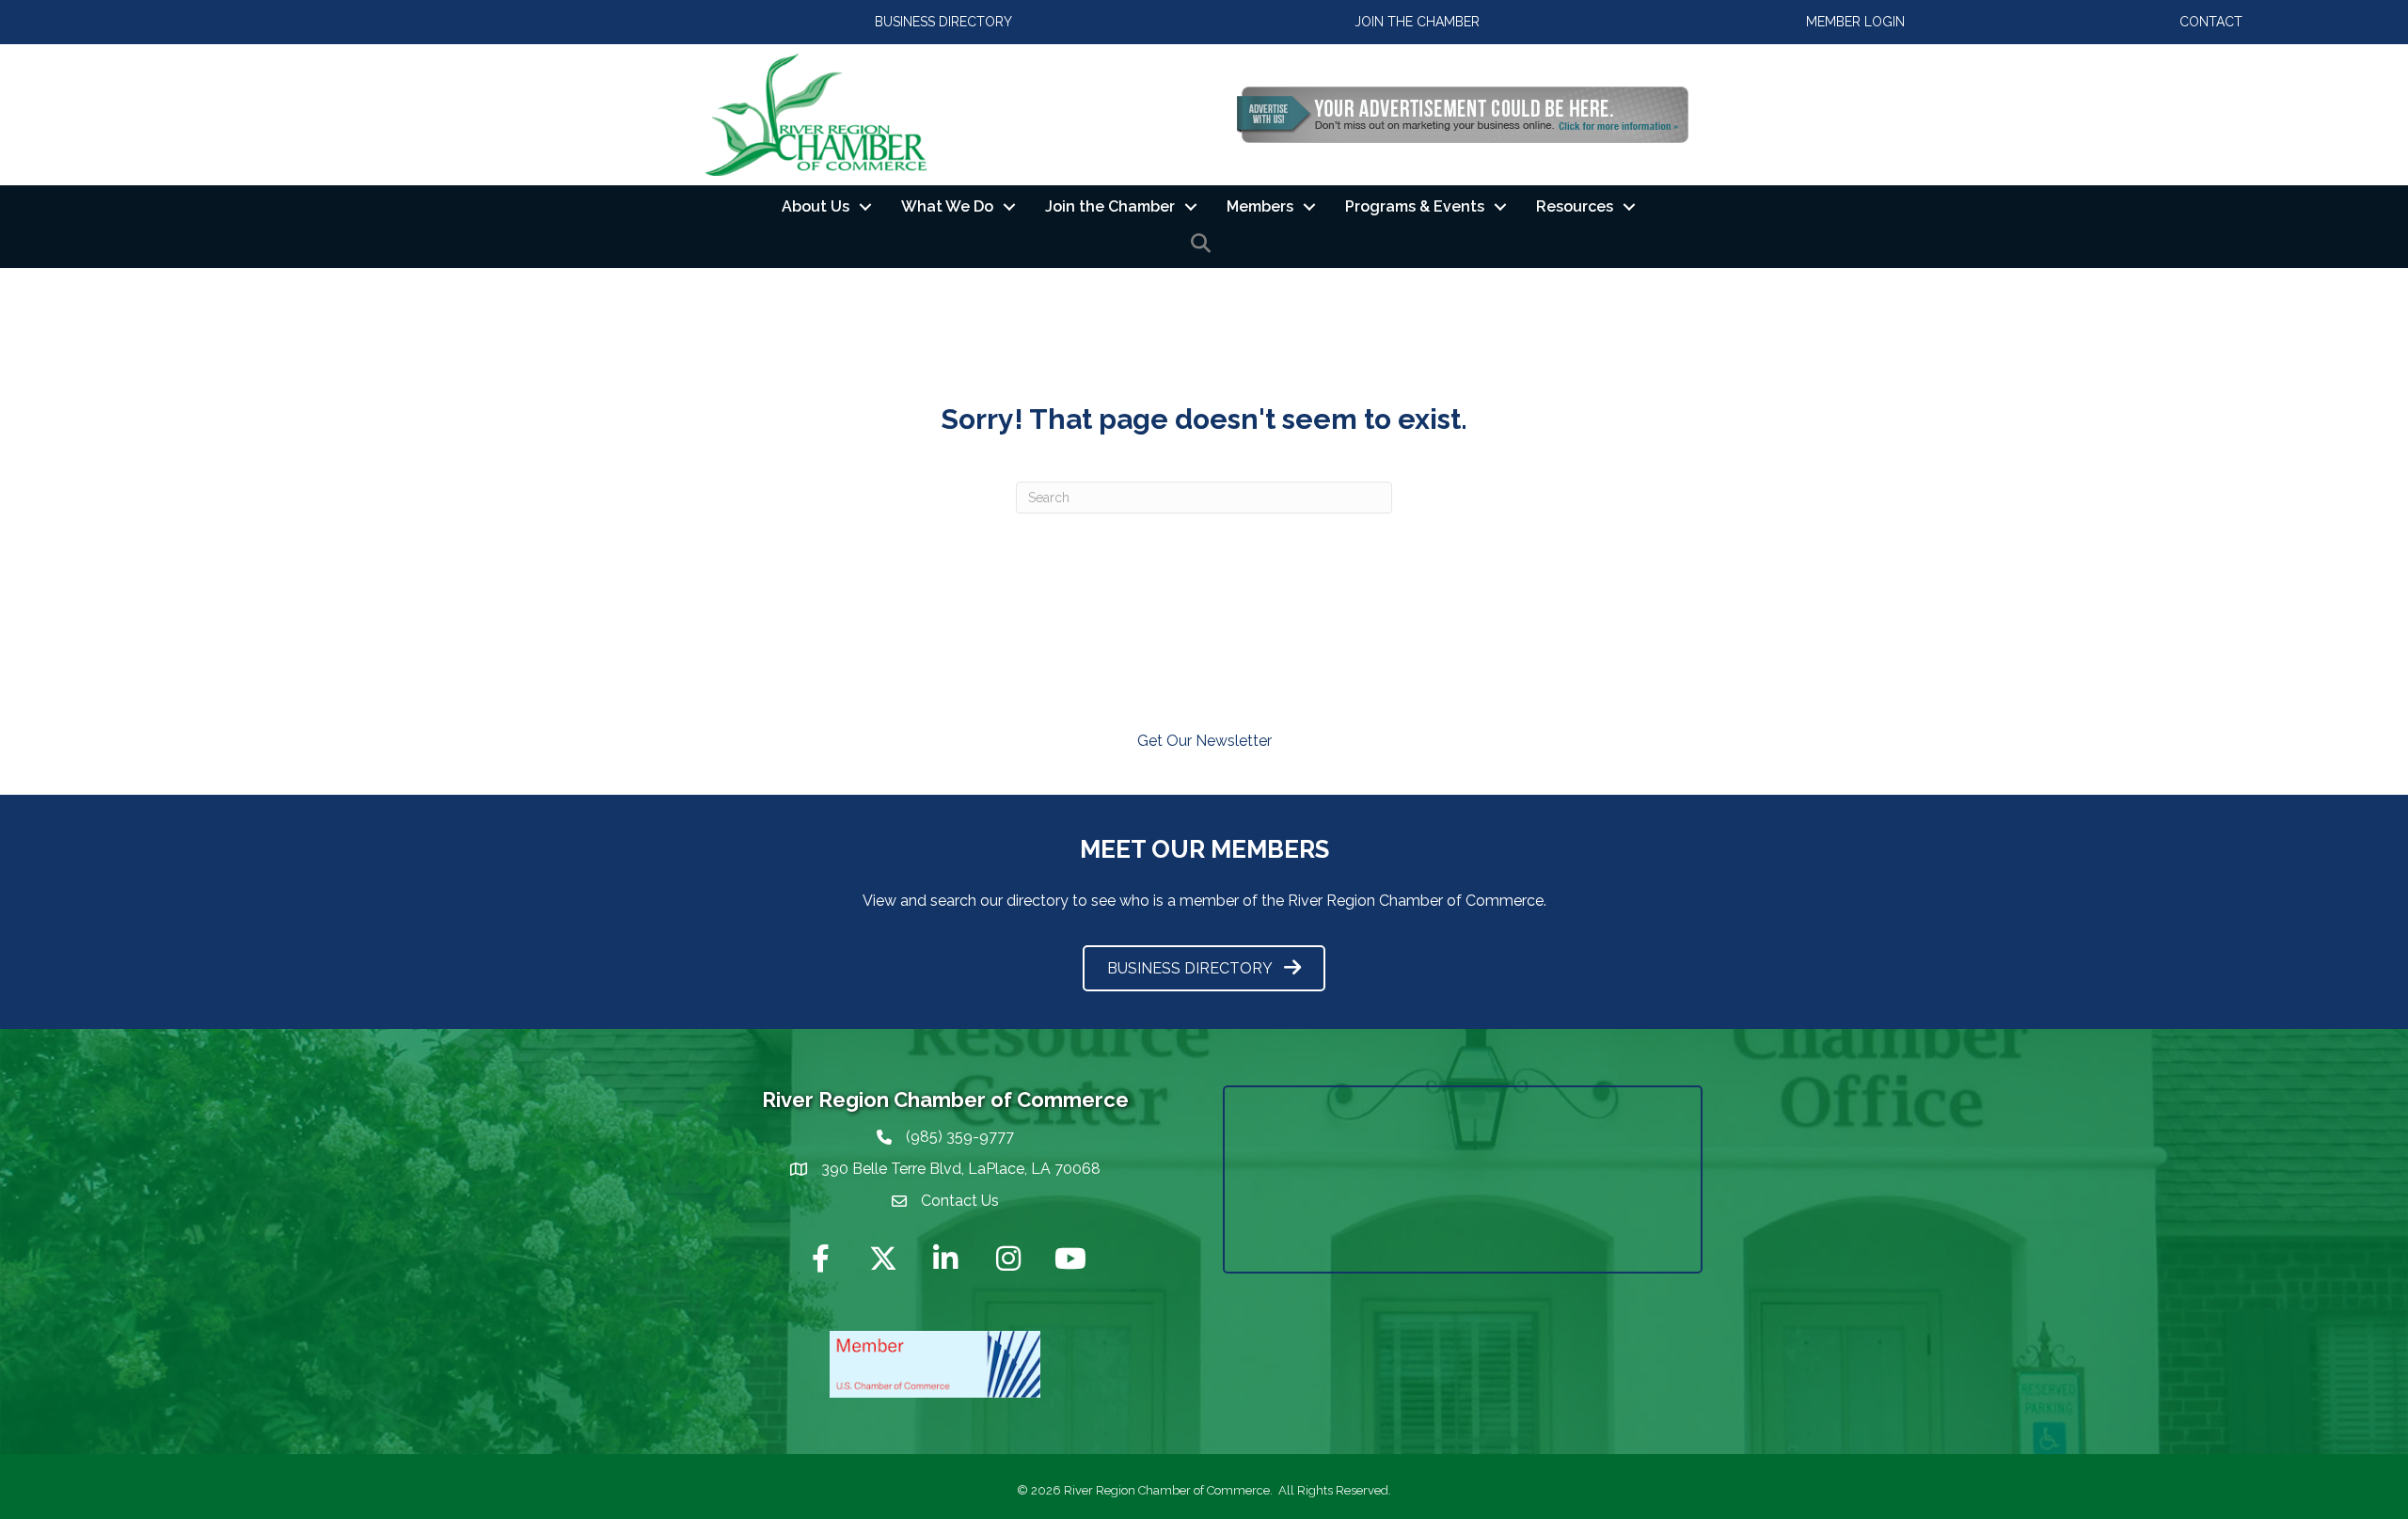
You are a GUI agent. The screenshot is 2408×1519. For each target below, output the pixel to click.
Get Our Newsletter (1204, 741)
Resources (1575, 206)
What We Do (947, 206)
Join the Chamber (1110, 206)
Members (1260, 206)
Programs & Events (1415, 206)
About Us (816, 206)
